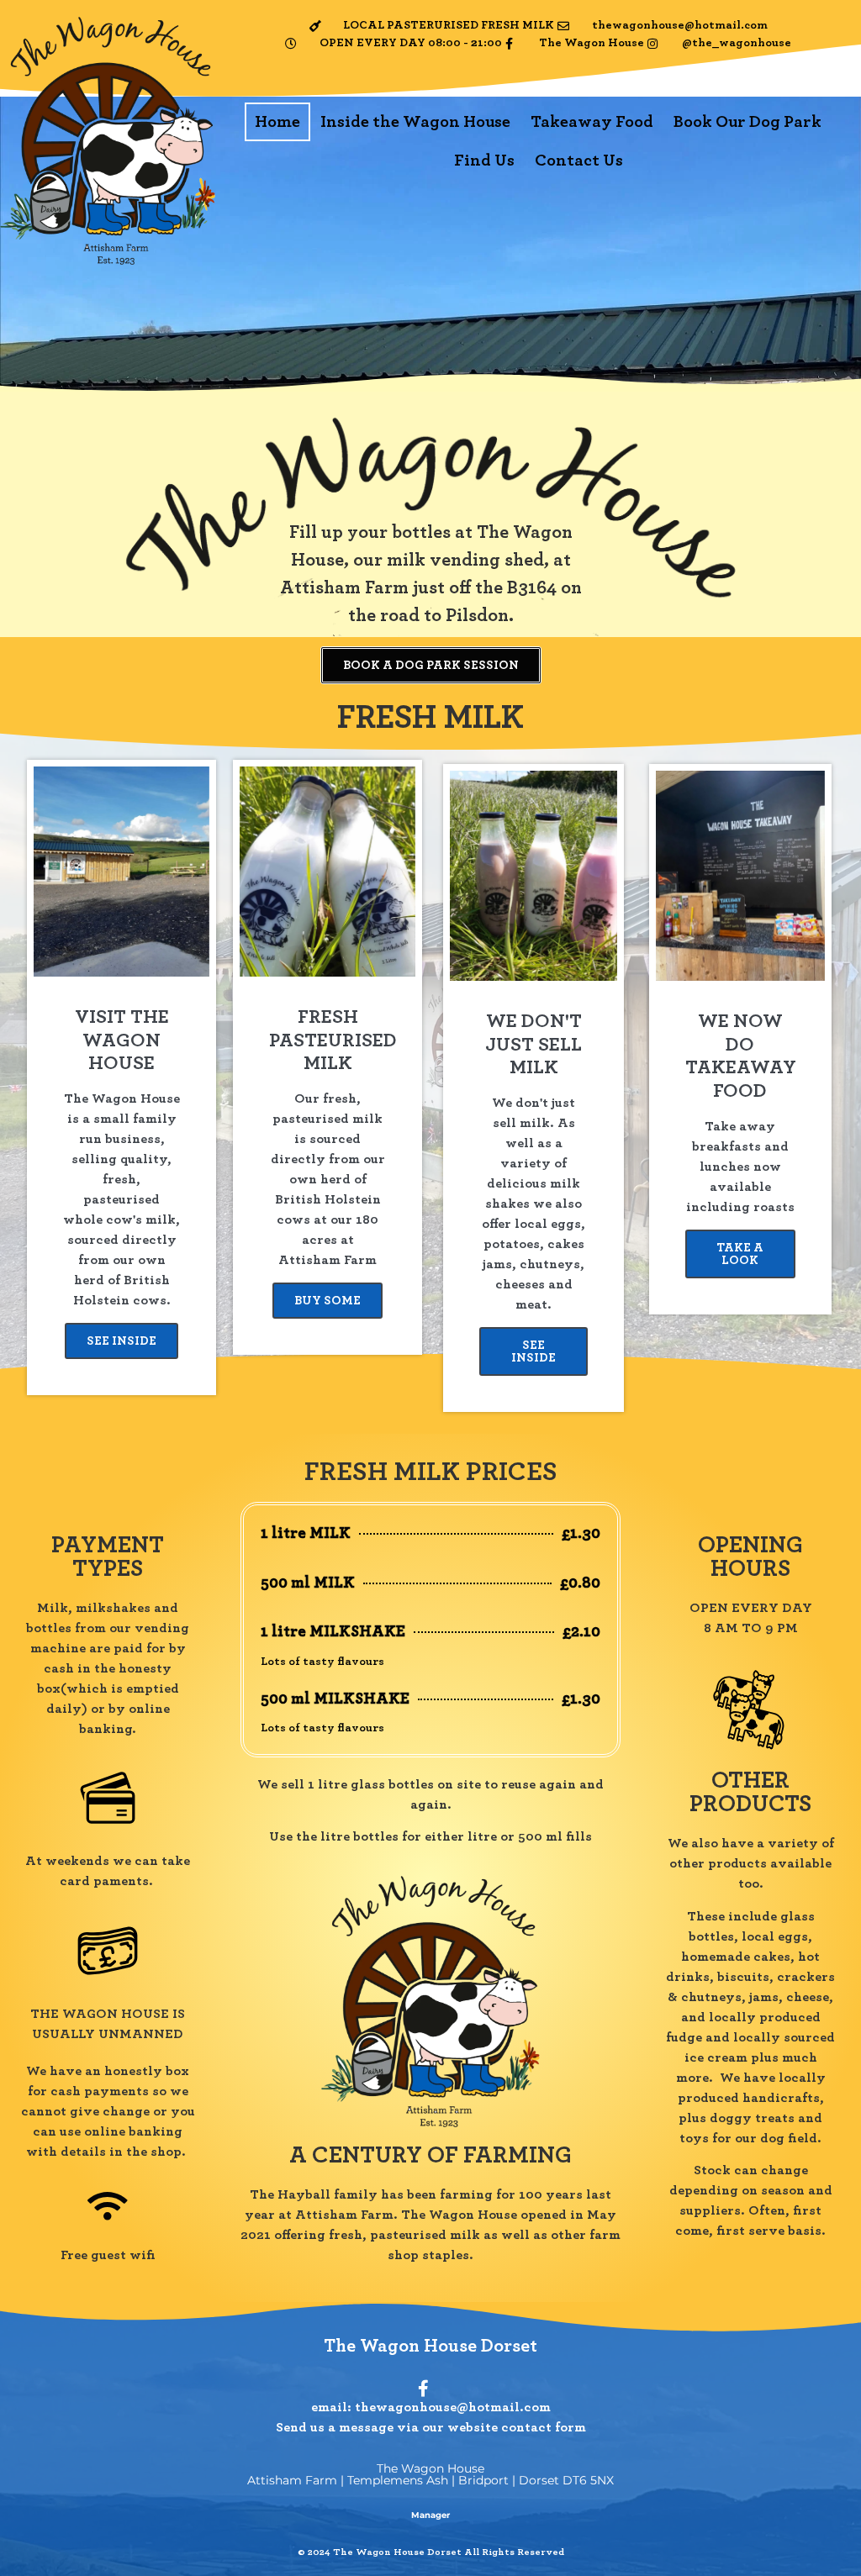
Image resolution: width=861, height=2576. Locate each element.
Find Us (484, 161)
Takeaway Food (592, 122)
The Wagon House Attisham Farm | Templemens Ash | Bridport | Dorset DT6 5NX (430, 2474)
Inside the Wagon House (415, 122)
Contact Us (579, 161)
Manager (430, 2515)
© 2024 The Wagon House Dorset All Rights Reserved (431, 2552)
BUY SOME (327, 1301)
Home (277, 122)
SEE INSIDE (121, 1341)
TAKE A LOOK (740, 1254)
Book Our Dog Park (747, 122)
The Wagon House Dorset (430, 2346)
